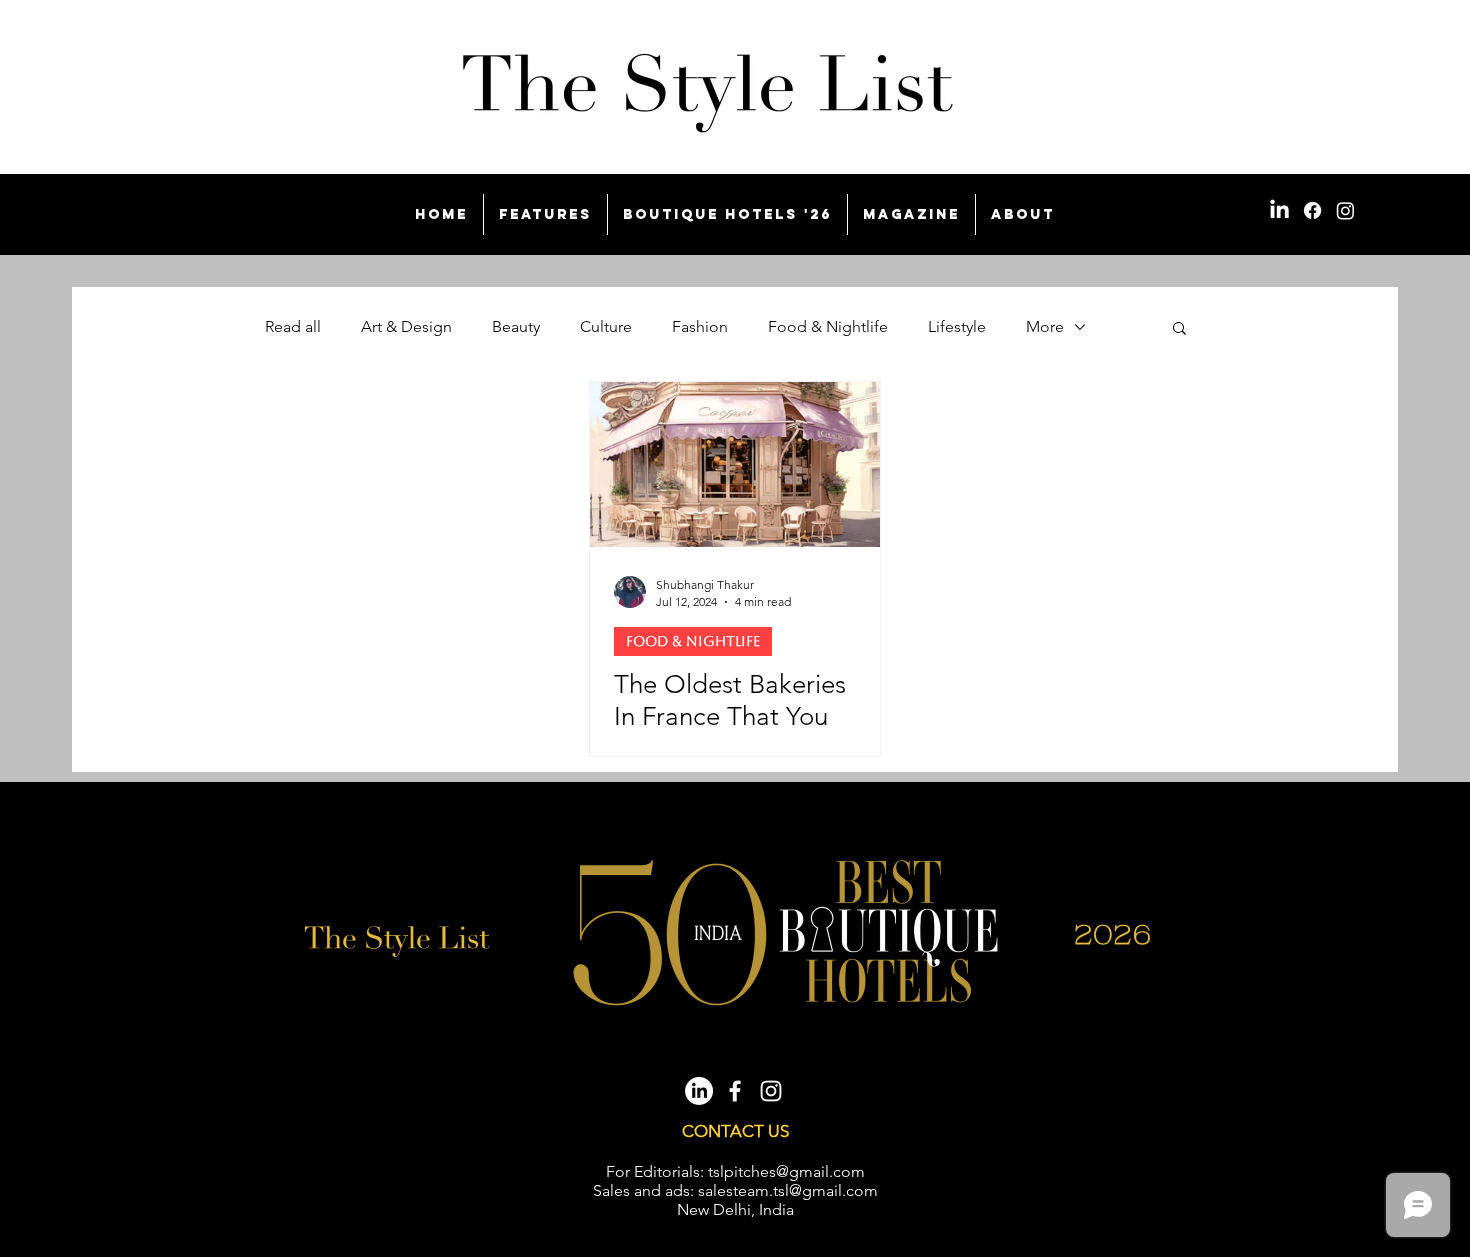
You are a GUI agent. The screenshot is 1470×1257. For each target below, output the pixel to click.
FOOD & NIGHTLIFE (693, 641)
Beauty (516, 326)
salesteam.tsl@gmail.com (788, 1190)
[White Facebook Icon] (735, 1091)
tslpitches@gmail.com (786, 1171)
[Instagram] (1345, 210)
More (1045, 326)
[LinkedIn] (1279, 210)
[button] (1179, 329)
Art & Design (406, 326)
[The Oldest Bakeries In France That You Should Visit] (735, 464)
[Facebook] (1312, 210)
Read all (293, 326)
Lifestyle (957, 326)
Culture (606, 326)
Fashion (700, 326)
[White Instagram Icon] (771, 1091)
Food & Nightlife (828, 326)
